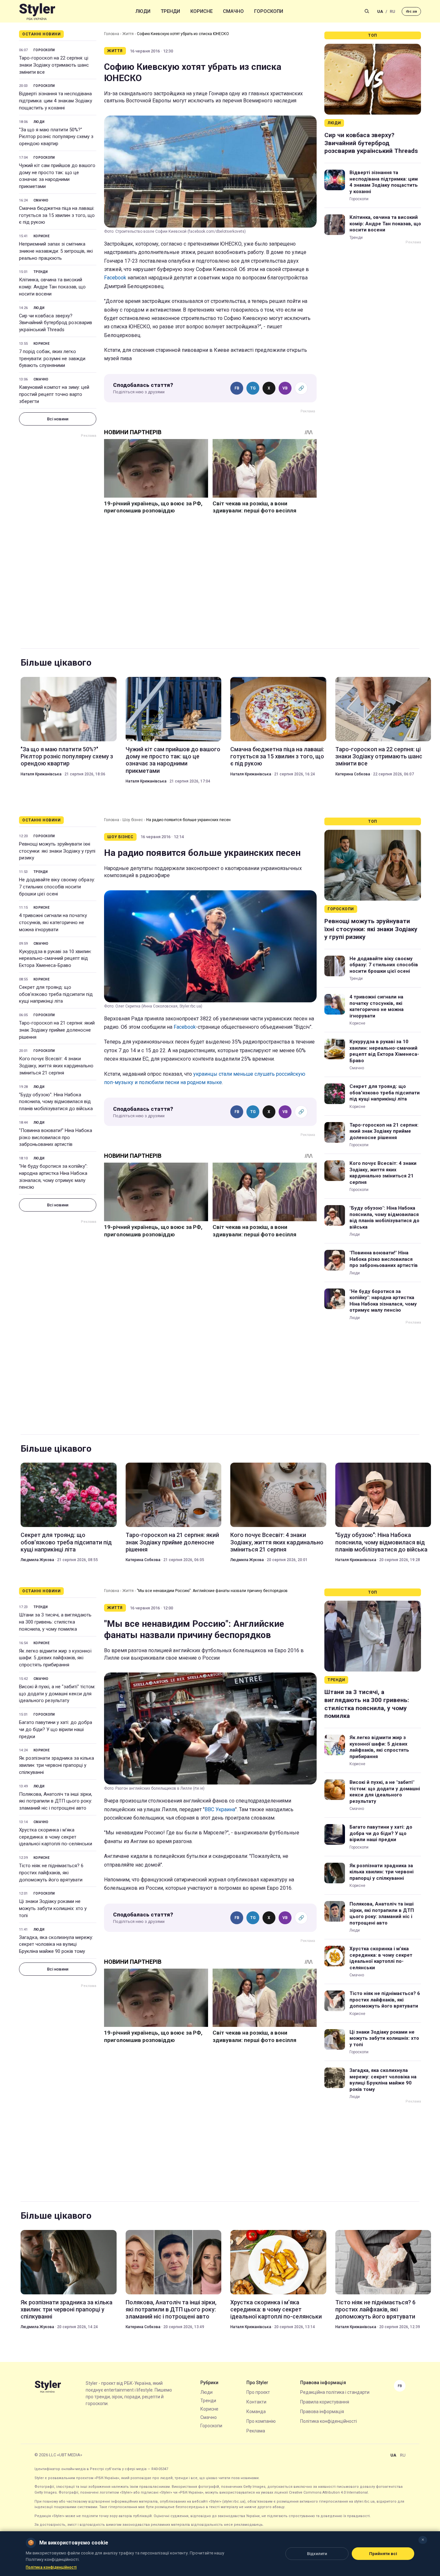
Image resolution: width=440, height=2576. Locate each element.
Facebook (115, 278)
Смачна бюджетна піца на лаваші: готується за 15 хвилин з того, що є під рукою (57, 215)
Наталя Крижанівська (41, 774)
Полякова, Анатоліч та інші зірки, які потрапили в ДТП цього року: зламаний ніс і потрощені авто (56, 1801)
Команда (256, 2412)
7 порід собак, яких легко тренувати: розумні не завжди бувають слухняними (52, 359)
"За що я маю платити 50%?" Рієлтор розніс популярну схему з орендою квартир (56, 137)
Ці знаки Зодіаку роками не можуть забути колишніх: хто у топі (53, 1908)
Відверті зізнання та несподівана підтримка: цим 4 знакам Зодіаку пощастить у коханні (56, 101)
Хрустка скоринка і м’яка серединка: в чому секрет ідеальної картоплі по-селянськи (56, 1837)
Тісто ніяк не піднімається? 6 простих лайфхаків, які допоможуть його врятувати (51, 1873)
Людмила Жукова (37, 1560)
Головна (112, 34)
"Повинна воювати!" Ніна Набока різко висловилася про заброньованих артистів (56, 1138)
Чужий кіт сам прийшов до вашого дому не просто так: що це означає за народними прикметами (57, 176)
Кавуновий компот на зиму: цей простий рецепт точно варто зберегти (54, 394)
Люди (143, 11)
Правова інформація (322, 2412)
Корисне (201, 11)
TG (253, 388)
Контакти (256, 2402)
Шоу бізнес (133, 820)
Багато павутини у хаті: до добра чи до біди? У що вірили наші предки (56, 1729)
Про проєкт (258, 2392)
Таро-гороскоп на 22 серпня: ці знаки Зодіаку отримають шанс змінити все (54, 65)
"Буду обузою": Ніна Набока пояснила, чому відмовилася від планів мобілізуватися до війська (56, 1102)
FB (237, 388)
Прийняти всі (383, 2554)
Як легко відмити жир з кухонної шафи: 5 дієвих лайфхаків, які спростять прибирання (55, 1658)
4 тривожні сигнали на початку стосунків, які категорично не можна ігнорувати (53, 923)
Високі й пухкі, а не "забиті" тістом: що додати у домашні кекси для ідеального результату (57, 1694)
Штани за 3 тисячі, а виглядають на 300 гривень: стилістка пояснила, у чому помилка (55, 1622)
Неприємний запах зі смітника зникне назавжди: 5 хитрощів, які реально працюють (56, 251)
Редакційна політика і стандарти (335, 2392)
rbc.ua (411, 11)
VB (285, 388)
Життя (128, 34)
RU (392, 11)
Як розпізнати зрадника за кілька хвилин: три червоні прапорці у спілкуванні (57, 1765)
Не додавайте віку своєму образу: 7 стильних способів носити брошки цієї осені (57, 887)
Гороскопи (269, 11)
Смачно (233, 11)
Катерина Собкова (353, 774)
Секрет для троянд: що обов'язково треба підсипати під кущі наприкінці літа (56, 994)
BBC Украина (220, 1809)
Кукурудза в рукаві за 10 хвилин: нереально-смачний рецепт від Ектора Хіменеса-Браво (55, 959)
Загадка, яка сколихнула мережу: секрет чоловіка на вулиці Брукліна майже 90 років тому (56, 1944)
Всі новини (58, 419)
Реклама (256, 2431)
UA (380, 11)
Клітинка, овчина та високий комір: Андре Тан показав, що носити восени (52, 287)
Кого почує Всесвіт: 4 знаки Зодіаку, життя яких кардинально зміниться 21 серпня (56, 1066)
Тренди (170, 11)
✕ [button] (423, 2540)
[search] (367, 11)
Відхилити (317, 2554)
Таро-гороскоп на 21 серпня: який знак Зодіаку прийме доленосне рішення (57, 1030)
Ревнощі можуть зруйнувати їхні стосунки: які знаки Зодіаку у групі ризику (57, 851)
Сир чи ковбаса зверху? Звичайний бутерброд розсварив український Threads (56, 323)
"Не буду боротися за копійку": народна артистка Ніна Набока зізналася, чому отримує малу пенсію (53, 1177)
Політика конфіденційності (329, 2421)
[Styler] (37, 11)
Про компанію (261, 2421)
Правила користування (325, 2402)
